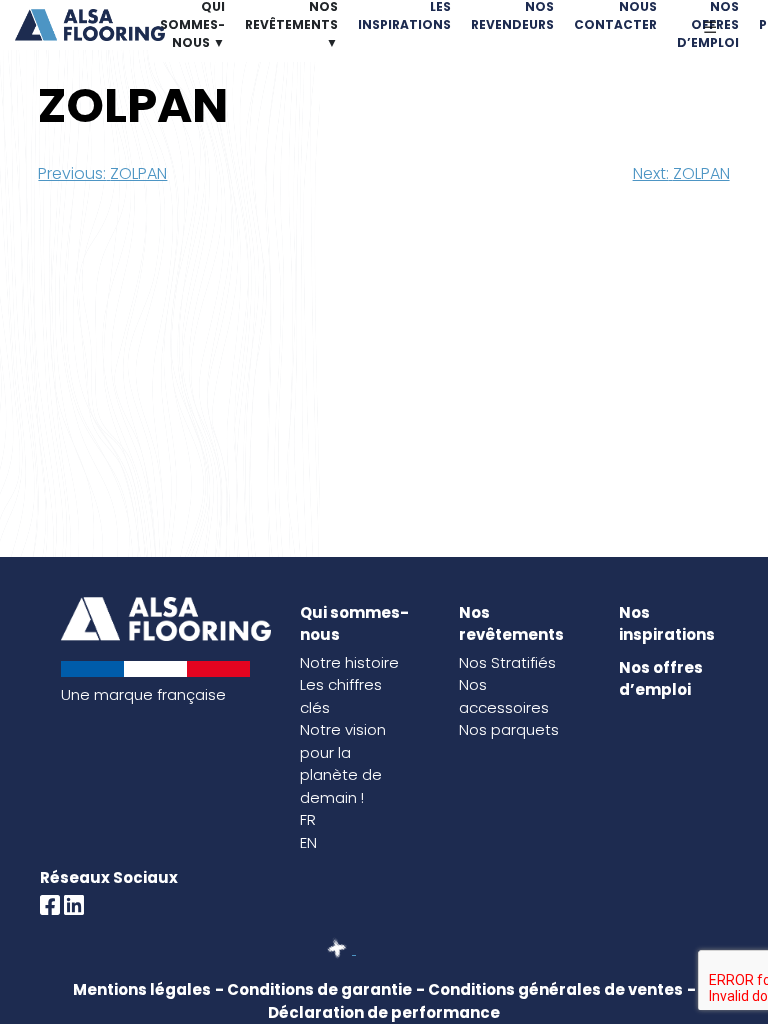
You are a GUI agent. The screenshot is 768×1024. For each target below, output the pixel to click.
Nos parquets (509, 729)
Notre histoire (349, 662)
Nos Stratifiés (507, 662)
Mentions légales (142, 989)
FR (308, 819)
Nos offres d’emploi (661, 679)
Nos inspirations (667, 624)
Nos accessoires (504, 696)
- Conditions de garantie (313, 989)
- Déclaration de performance (482, 1001)
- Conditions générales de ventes (549, 989)
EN (308, 842)
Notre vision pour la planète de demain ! (343, 763)
